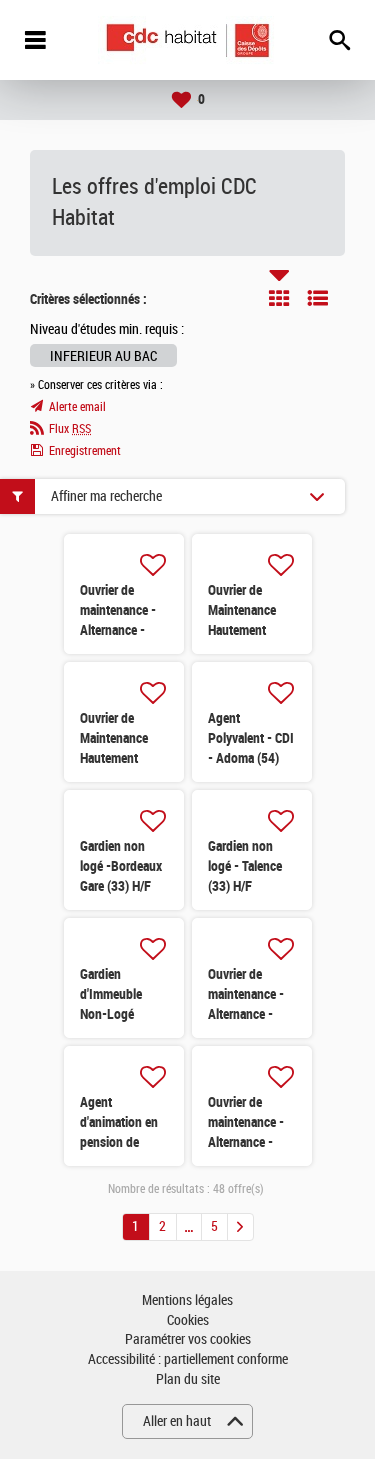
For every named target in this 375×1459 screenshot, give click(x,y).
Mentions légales (187, 1300)
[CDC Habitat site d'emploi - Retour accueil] (187, 40)
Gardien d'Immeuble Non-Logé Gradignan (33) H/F (120, 1014)
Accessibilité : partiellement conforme (188, 1359)
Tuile (279, 298)
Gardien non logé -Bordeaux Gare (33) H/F (121, 866)
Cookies (188, 1320)
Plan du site (188, 1379)
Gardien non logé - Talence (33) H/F (245, 866)
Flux (70, 429)
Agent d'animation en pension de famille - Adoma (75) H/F (122, 1142)
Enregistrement (85, 451)
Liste (318, 298)
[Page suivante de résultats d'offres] (240, 1227)
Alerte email (77, 407)
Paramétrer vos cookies (188, 1339)
